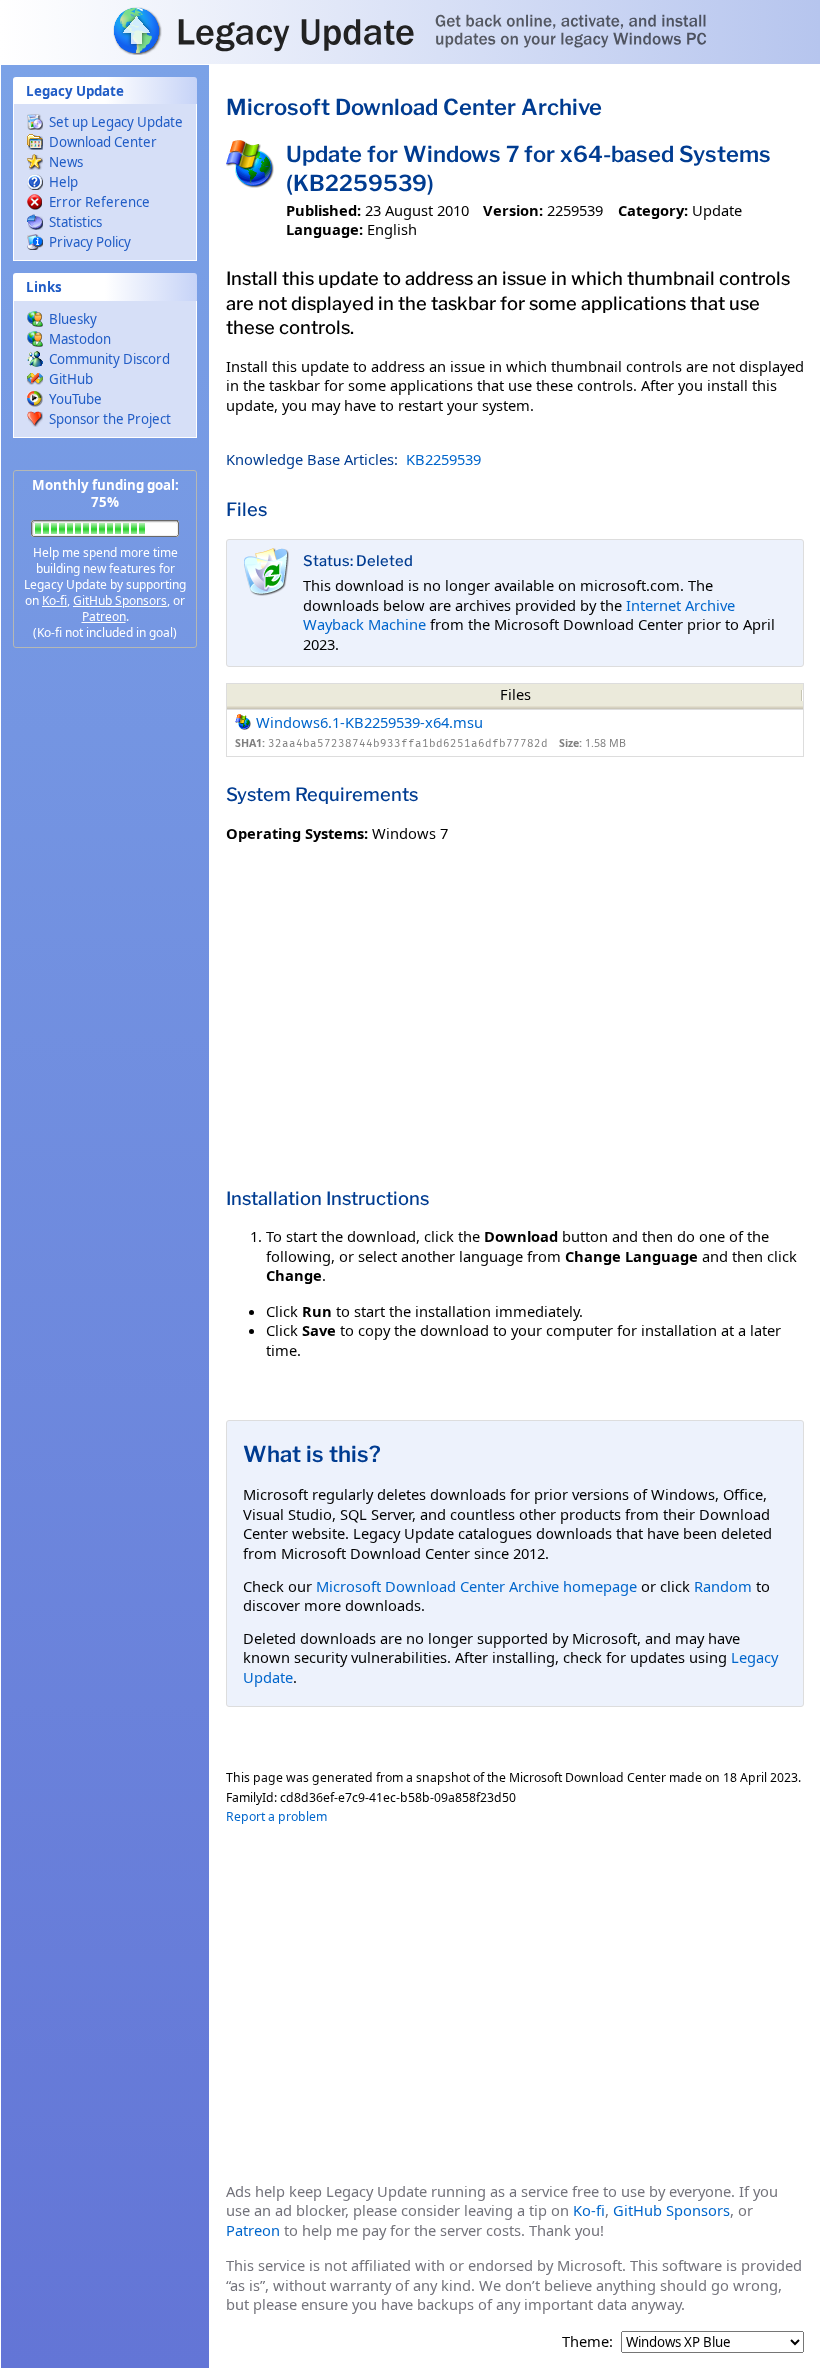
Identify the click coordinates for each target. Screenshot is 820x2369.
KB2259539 (443, 459)
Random (723, 1586)
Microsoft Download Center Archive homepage (476, 1586)
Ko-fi (54, 600)
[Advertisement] (105, 980)
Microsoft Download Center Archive (414, 107)
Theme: (587, 2341)
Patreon (104, 616)
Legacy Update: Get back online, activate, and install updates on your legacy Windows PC (410, 31)
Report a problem (276, 1816)
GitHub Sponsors (120, 600)
